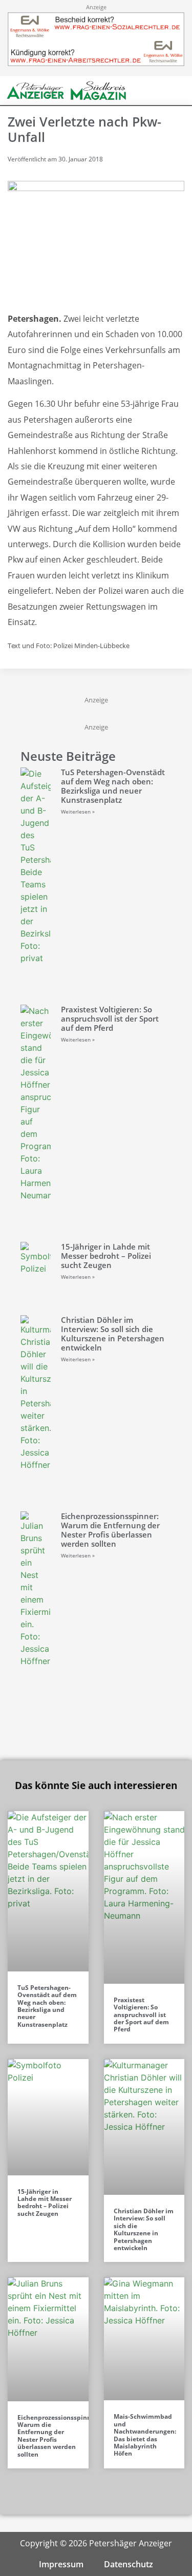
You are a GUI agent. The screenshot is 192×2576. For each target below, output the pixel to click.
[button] (161, 91)
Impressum (61, 2564)
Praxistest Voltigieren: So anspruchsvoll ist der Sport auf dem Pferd (110, 1019)
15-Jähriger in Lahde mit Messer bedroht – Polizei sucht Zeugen (106, 1256)
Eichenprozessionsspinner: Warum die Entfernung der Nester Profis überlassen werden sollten (110, 1530)
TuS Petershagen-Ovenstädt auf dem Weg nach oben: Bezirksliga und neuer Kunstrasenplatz (113, 786)
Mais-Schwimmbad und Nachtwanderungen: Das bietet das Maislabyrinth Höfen (145, 2435)
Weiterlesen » (78, 812)
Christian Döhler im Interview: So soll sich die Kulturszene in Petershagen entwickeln (113, 1334)
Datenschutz (129, 2564)
